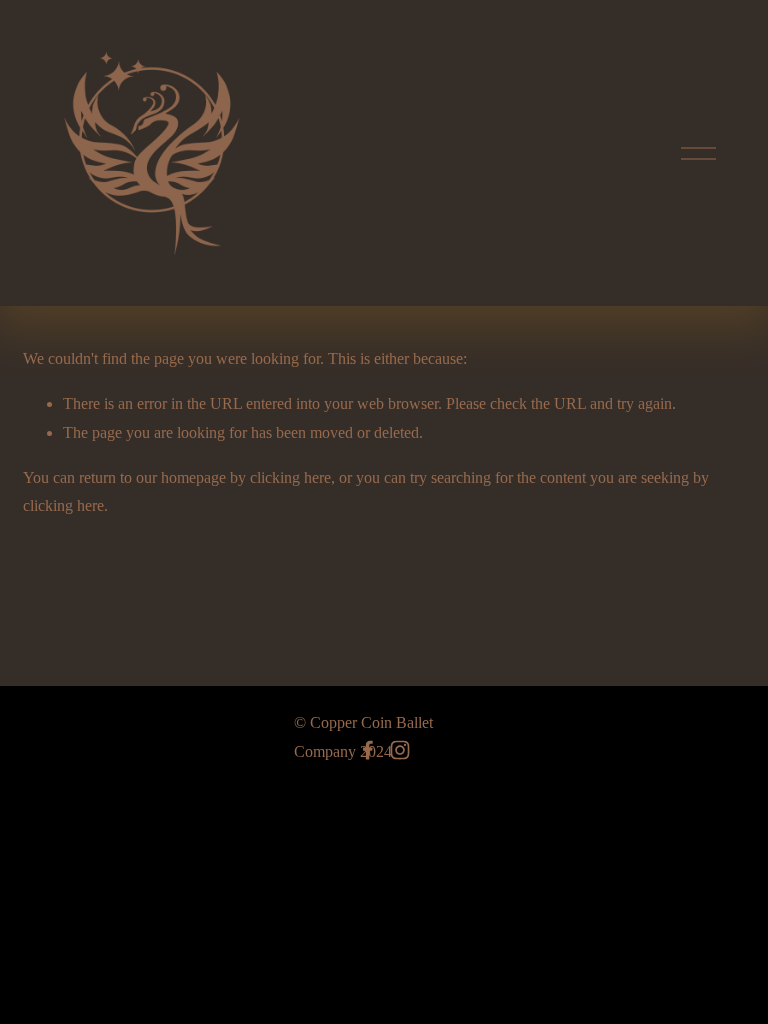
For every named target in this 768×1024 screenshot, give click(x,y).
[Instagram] (400, 750)
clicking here (290, 477)
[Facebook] (368, 750)
